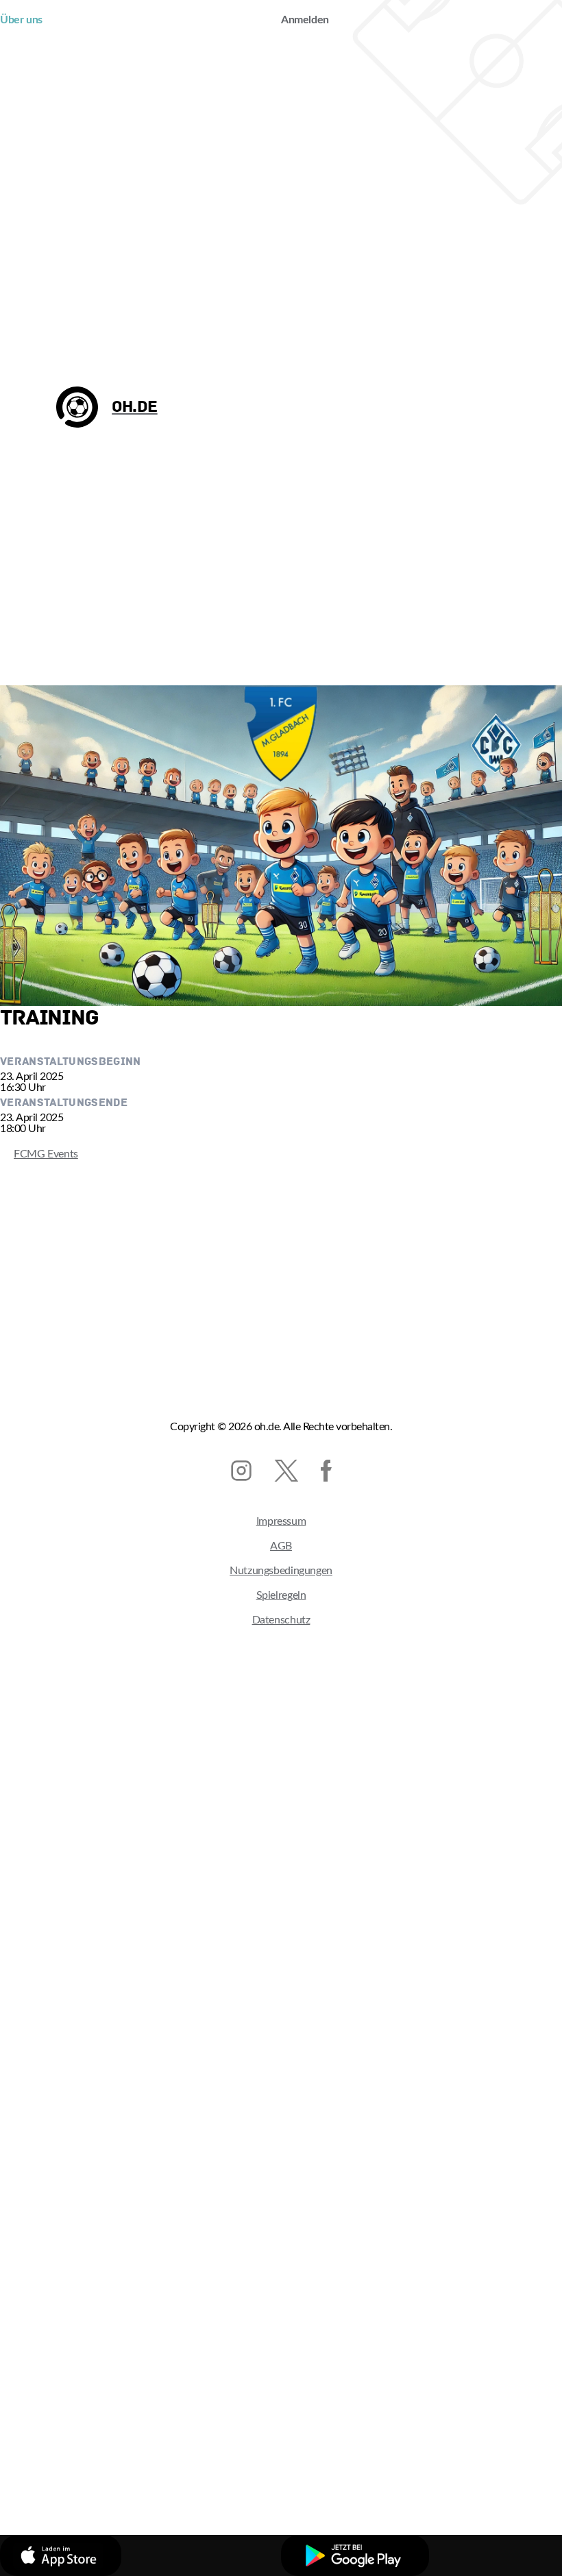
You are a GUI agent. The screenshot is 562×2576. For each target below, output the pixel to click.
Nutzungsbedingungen (281, 1571)
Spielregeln (281, 1595)
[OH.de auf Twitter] (286, 1471)
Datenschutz (281, 1620)
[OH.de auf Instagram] (241, 1471)
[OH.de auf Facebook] (326, 1471)
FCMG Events (39, 1154)
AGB (281, 1546)
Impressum (281, 1521)
